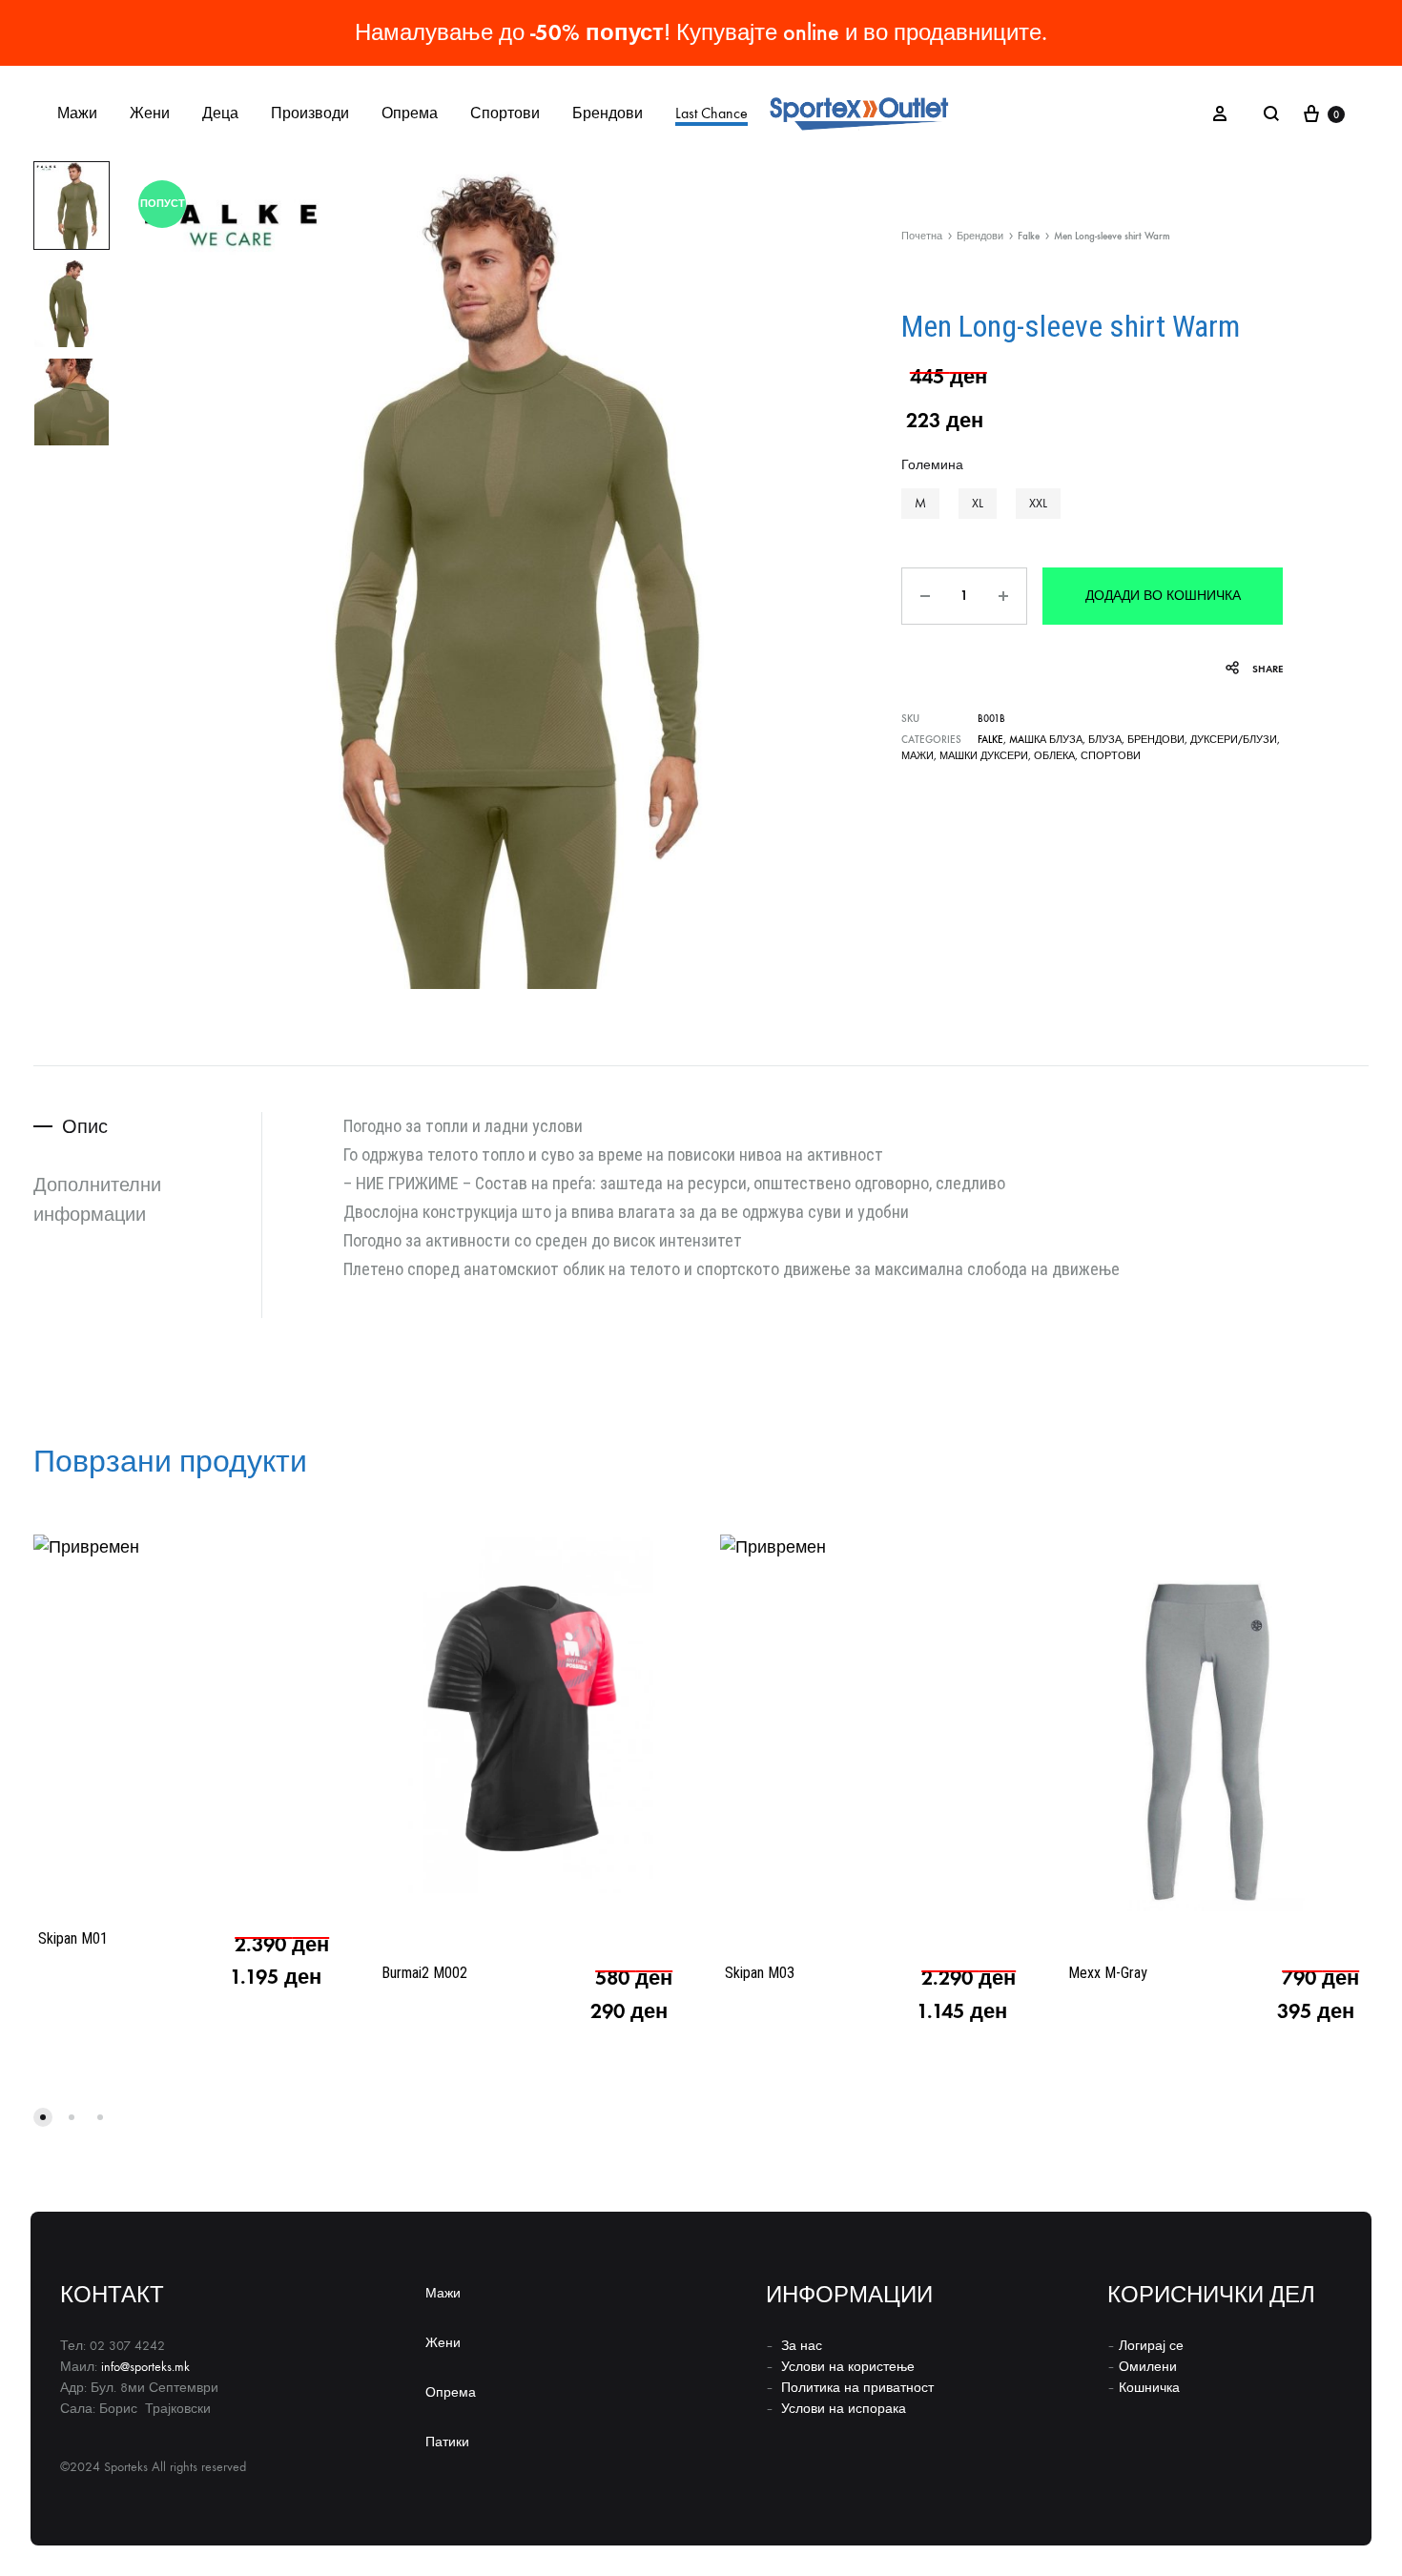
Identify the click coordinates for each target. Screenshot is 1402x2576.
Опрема (410, 113)
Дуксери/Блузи (1234, 740)
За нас (802, 2346)
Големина (932, 465)
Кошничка (1149, 2388)
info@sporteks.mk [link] (145, 2367)
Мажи (77, 113)
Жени (150, 113)
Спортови (505, 113)
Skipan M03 (760, 1973)
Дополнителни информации (97, 1199)
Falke (1029, 236)
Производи (310, 113)
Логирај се (1151, 2346)
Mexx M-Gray (1108, 1973)
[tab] (147, 1127)
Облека (1054, 756)
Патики (447, 2442)
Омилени (1148, 2367)
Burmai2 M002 (424, 1973)
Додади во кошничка (1163, 596)
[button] (920, 504)
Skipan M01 (73, 1938)
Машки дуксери (984, 756)
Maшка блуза (1046, 740)
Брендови (608, 113)
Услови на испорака (844, 2409)
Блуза (1105, 740)
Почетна (922, 236)
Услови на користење (848, 2367)
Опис (85, 1126)
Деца (220, 113)
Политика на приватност (857, 2388)
